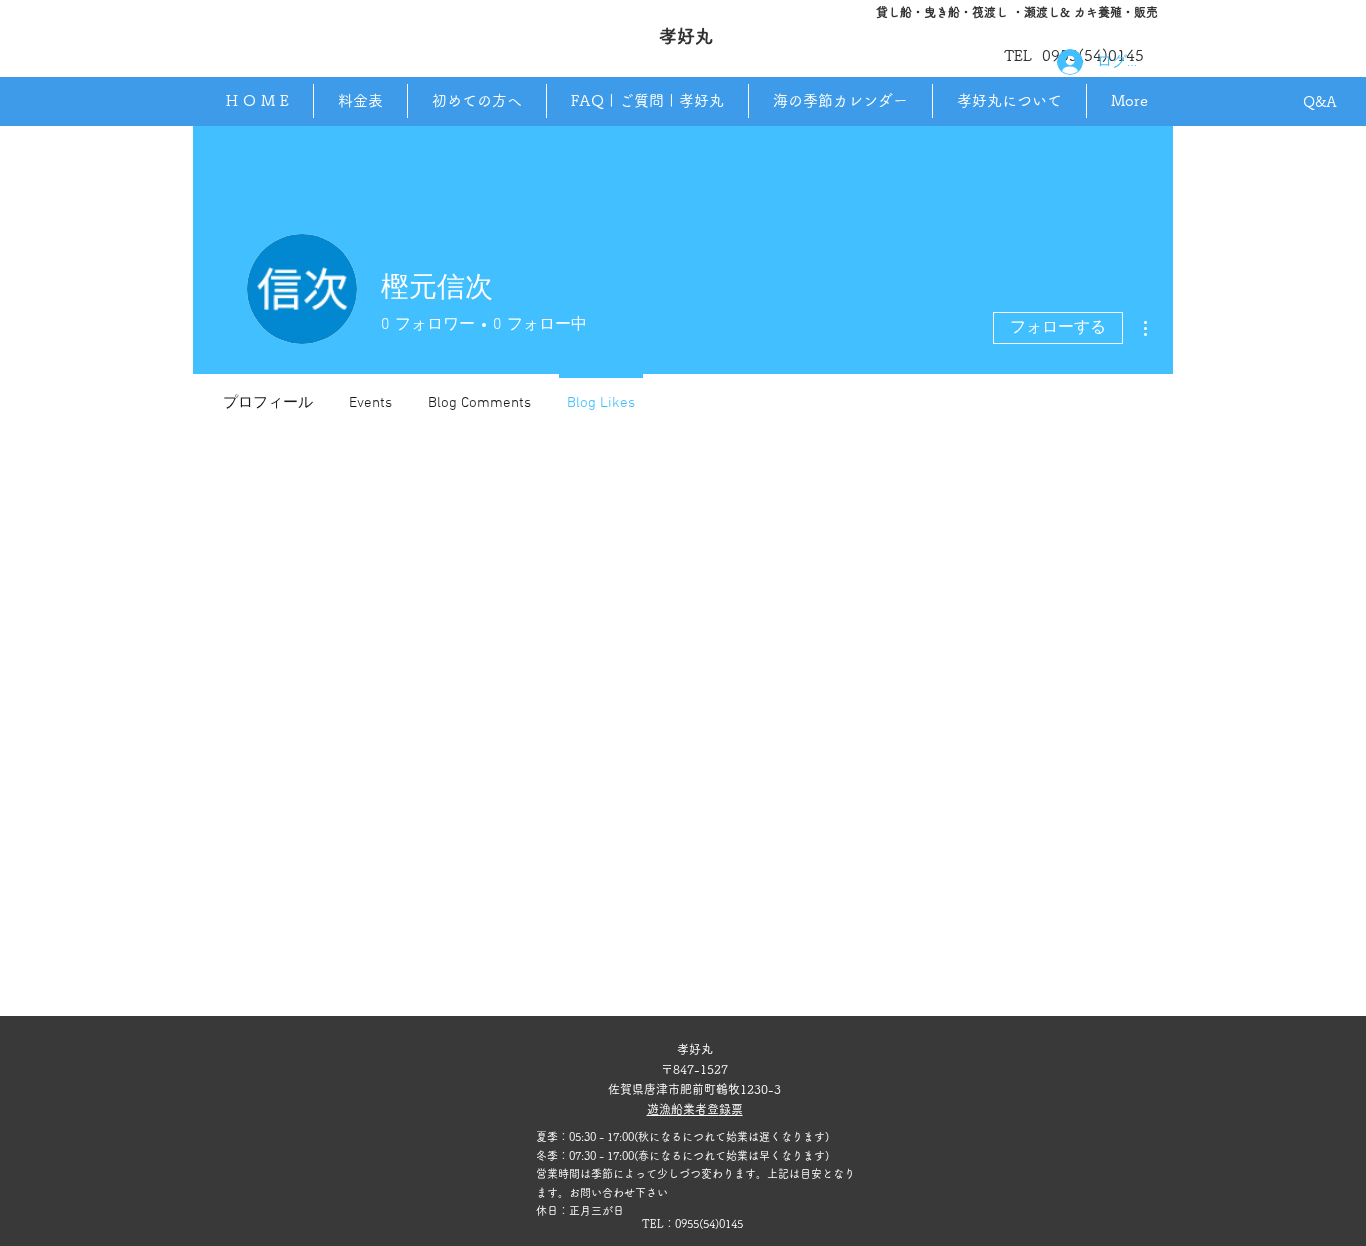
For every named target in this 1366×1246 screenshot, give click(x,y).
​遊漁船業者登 (683, 1109)
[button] (1009, 101)
